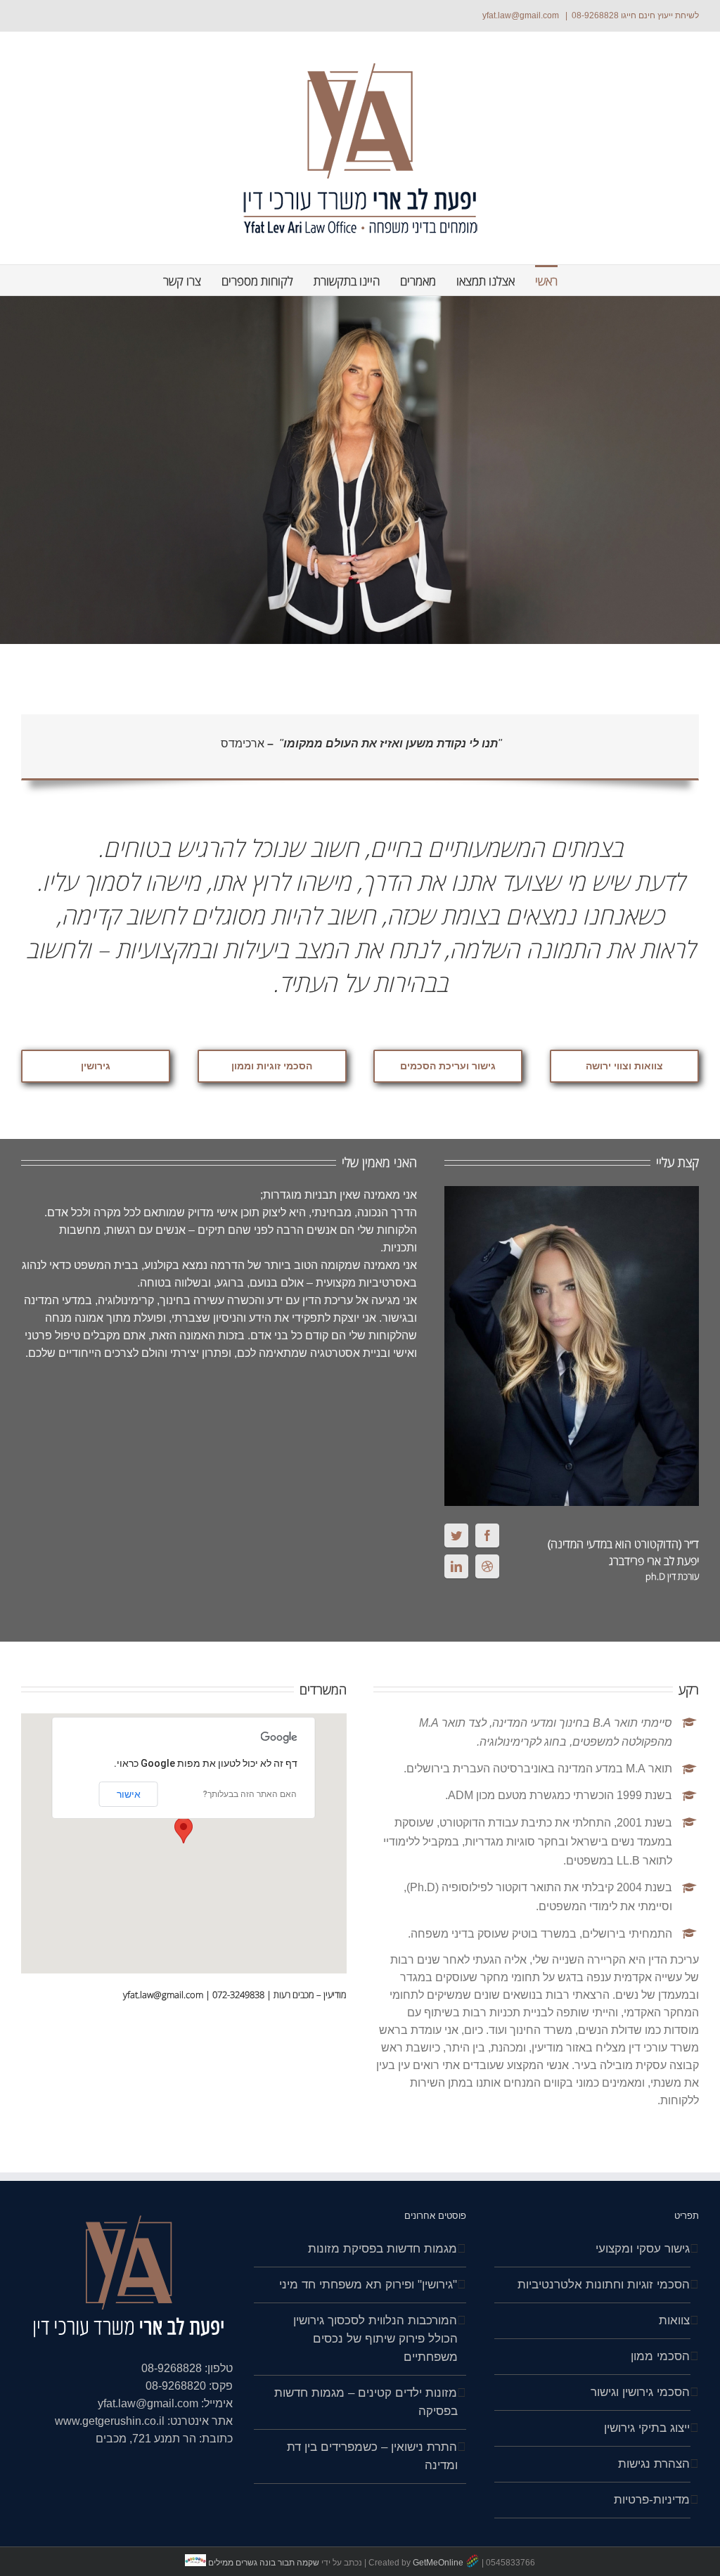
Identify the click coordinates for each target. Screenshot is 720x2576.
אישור (129, 1794)
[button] (184, 1830)
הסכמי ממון (660, 2356)
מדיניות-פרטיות (652, 2500)
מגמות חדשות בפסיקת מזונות (382, 2249)
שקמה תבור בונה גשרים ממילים (264, 2563)
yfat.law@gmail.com (522, 15)
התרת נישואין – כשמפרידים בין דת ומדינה (372, 2456)
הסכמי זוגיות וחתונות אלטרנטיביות (604, 2285)
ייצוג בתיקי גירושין (647, 2428)
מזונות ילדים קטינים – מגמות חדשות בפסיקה (366, 2402)
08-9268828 (595, 15)
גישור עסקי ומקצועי (643, 2249)
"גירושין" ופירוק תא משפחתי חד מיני (368, 2285)
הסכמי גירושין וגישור (640, 2392)
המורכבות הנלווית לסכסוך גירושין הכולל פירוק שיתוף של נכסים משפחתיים (375, 2339)
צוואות (674, 2320)
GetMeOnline (438, 2563)
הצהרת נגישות (654, 2464)
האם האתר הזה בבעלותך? (250, 1794)
